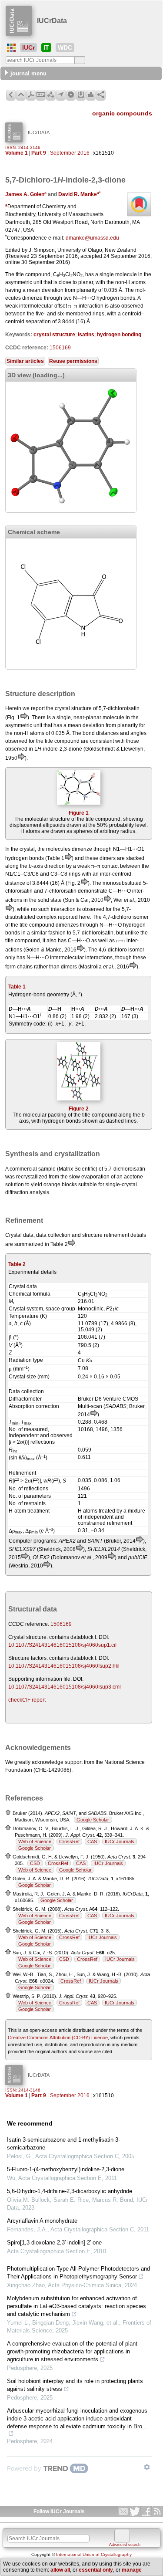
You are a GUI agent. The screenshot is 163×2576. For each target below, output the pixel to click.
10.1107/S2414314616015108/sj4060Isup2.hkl (64, 1666)
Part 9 (39, 153)
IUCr (28, 47)
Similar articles (25, 361)
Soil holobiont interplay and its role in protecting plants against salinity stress (75, 2385)
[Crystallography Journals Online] (11, 48)
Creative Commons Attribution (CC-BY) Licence (58, 2038)
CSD (35, 1863)
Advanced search (125, 2545)
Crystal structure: (28, 1637)
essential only (96, 2570)
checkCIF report (27, 1700)
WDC (65, 47)
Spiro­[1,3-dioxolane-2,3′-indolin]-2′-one (54, 2243)
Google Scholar (93, 1820)
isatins (86, 335)
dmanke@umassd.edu (92, 238)
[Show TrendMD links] (147, 2467)
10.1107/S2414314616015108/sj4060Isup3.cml (65, 1687)
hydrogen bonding (119, 335)
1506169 (60, 348)
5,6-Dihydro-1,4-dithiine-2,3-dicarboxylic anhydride (70, 2191)
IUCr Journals (120, 1841)
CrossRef (69, 1841)
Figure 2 (79, 1109)
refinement (116, 1235)
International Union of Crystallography (94, 2554)
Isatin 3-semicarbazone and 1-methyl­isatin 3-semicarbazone (63, 2144)
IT (46, 47)
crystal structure (54, 335)
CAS (92, 1841)
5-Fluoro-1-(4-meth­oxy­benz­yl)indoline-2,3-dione (66, 2169)
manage (132, 2570)
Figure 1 (79, 813)
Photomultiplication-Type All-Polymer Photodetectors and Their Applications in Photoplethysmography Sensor (78, 2273)
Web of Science (35, 1841)
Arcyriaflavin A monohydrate (42, 2221)
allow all (60, 2570)
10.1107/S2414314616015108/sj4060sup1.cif (62, 1645)
